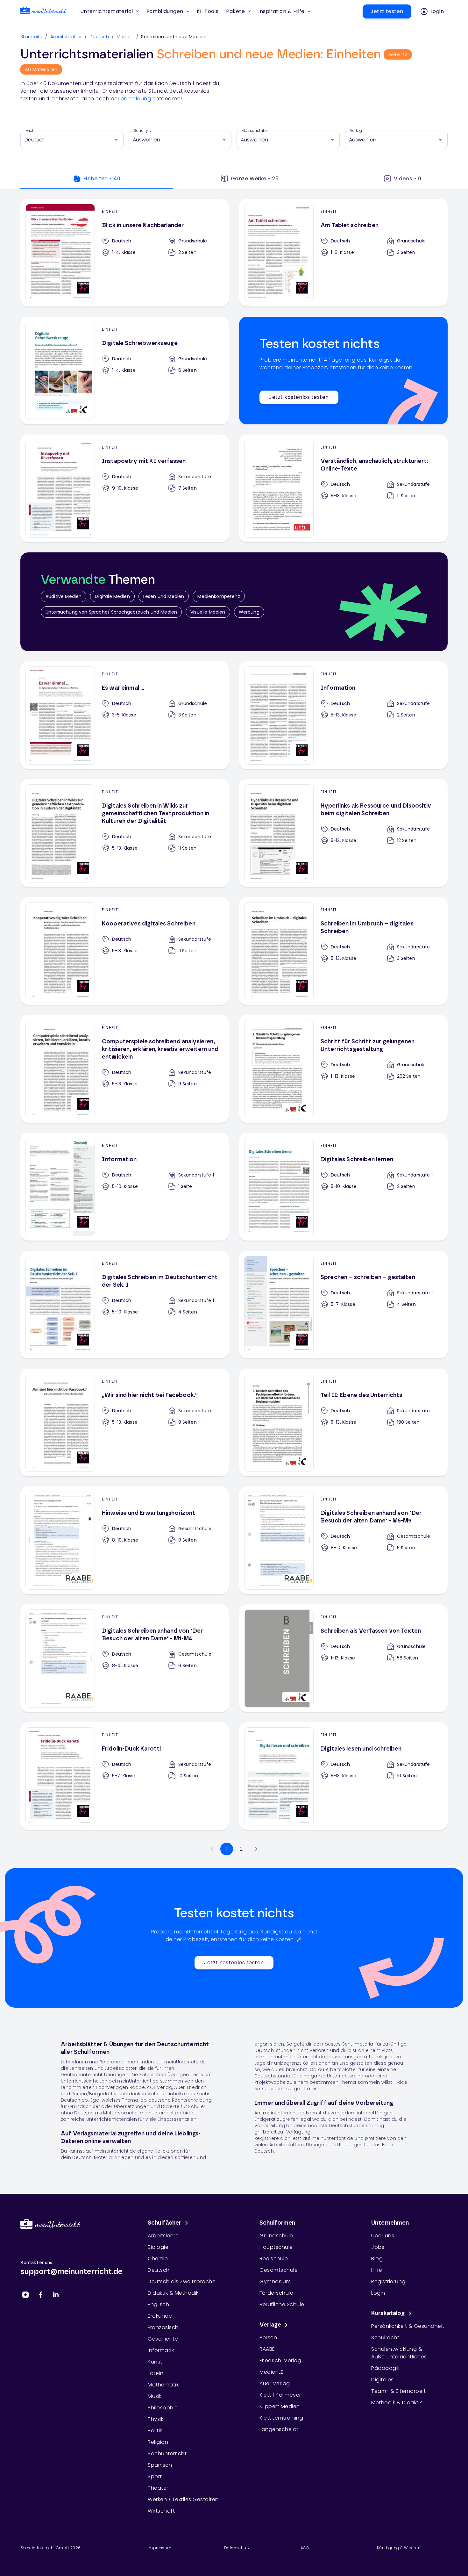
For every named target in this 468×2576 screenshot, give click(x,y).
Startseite (32, 37)
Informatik (161, 2350)
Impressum (160, 2548)
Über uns (383, 2236)
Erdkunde (160, 2316)
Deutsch (99, 37)
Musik (155, 2396)
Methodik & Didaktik (397, 2403)
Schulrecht (385, 2338)
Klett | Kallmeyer (280, 2395)
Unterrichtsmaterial (107, 11)
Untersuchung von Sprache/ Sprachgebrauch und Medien (111, 612)
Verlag (356, 131)
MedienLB (272, 2372)
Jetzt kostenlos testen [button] (299, 397)
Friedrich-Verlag (280, 2360)
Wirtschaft (161, 2511)
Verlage (270, 2325)
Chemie (158, 2259)
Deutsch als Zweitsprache (182, 2281)
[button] (208, 11)
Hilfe (377, 2270)
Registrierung (388, 2281)
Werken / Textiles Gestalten (183, 2499)
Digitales (383, 2380)
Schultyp (142, 131)
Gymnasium (275, 2281)
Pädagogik (386, 2368)
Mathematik (163, 2385)
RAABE (267, 2349)
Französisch (163, 2327)
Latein (156, 2373)
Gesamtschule (279, 2270)
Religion (158, 2442)
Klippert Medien (280, 2406)
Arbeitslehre (163, 2236)
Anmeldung (136, 99)
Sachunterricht (167, 2454)
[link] (43, 12)
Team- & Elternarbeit (398, 2391)
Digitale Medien (112, 596)
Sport (155, 2476)
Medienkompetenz (219, 596)
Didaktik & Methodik (173, 2293)
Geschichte (163, 2339)
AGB (305, 2548)
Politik (155, 2431)
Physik (156, 2419)
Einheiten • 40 (102, 179)
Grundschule (276, 2236)
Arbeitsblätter (66, 37)
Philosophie (163, 2408)
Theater (158, 2488)
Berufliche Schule (282, 2304)
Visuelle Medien (208, 612)
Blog (377, 2259)
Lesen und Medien (164, 596)
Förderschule (276, 2293)
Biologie (158, 2247)
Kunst (155, 2362)
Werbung (249, 612)
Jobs (378, 2247)
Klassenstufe (254, 131)
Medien (125, 37)
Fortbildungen (165, 11)
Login (378, 2293)
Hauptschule (276, 2247)
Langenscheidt (279, 2429)
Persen (268, 2338)
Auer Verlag (275, 2383)
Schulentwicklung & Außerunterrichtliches (399, 2353)
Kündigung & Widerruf (399, 2548)
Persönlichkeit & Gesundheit (408, 2326)
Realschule (274, 2259)
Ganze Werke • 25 (255, 179)
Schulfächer (165, 2223)
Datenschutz (237, 2548)
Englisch (158, 2304)
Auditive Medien (64, 596)
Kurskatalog (388, 2313)
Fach (30, 131)
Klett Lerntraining (281, 2418)
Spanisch (160, 2465)
